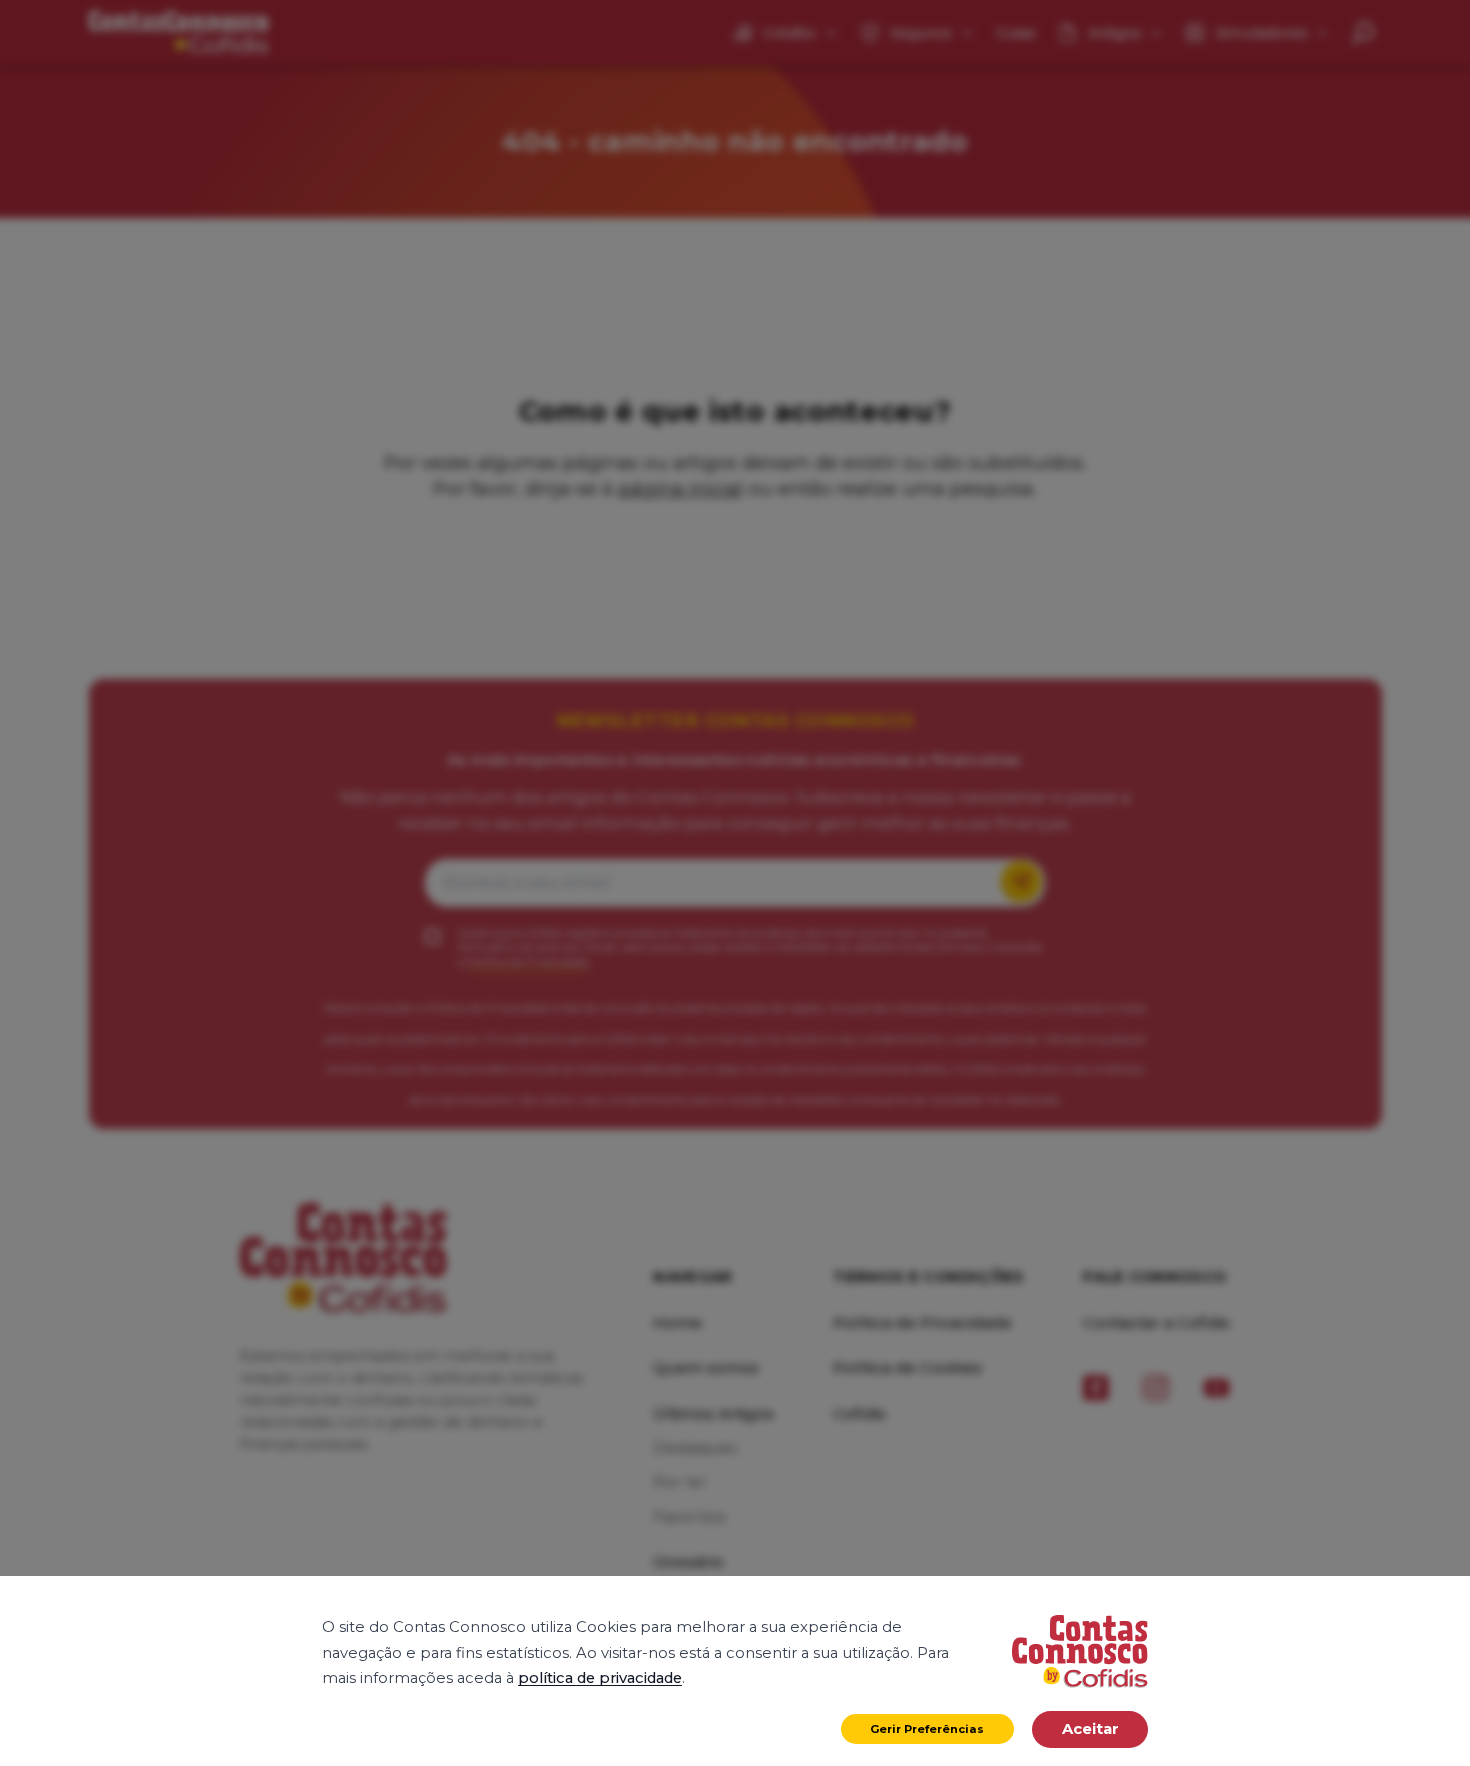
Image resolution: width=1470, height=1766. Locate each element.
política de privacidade (600, 1678)
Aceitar (1090, 1729)
